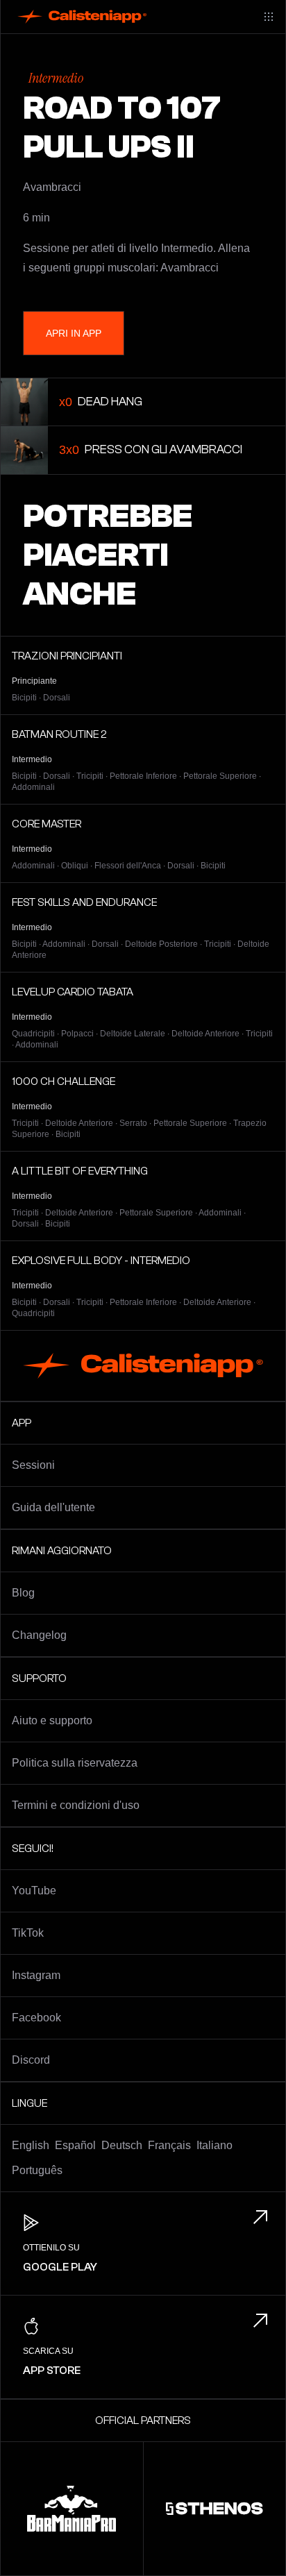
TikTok (28, 1933)
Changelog (39, 1635)
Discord (31, 2060)
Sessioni (33, 1465)
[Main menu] (269, 17)
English (31, 2145)
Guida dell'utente (53, 1507)
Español (75, 2145)
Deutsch (122, 2145)
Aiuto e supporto (52, 1720)
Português (37, 2170)
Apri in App (74, 333)
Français (169, 2145)
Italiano (214, 2145)
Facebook (36, 2018)
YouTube (34, 1891)
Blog (23, 1593)
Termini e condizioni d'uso (76, 1805)
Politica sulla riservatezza (75, 1763)
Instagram (36, 1975)
